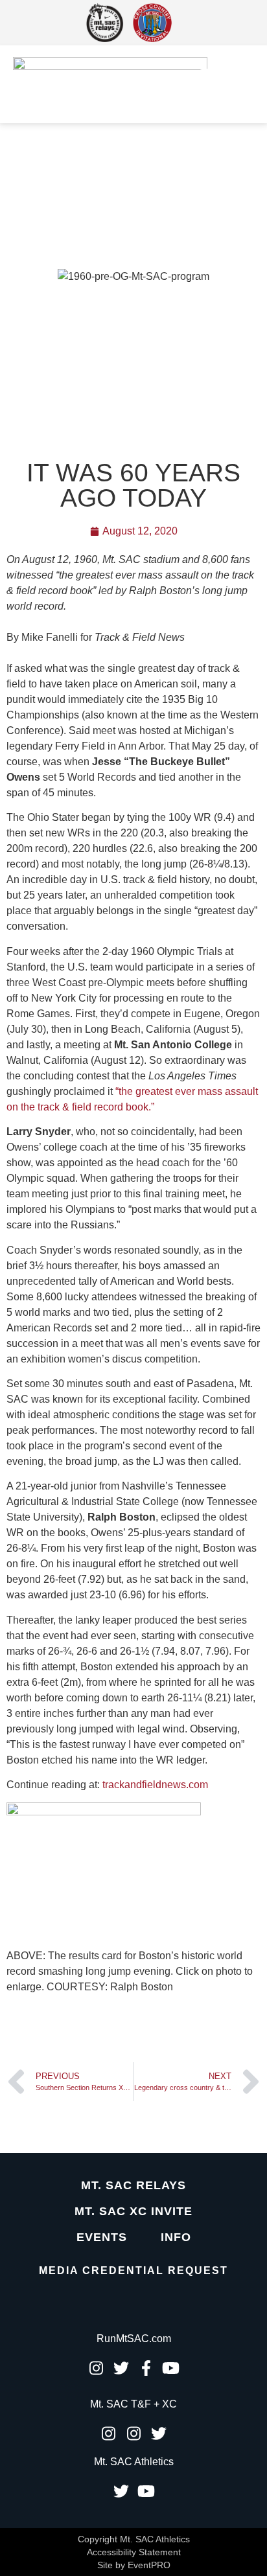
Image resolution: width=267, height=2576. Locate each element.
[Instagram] (96, 2368)
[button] (206, 84)
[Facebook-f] (146, 2368)
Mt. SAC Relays (133, 2185)
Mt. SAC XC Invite (133, 2211)
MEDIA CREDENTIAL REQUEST (133, 2271)
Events (102, 2237)
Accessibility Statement (134, 2552)
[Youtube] (171, 2368)
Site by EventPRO (134, 2565)
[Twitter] (121, 2368)
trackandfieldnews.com (155, 1785)
